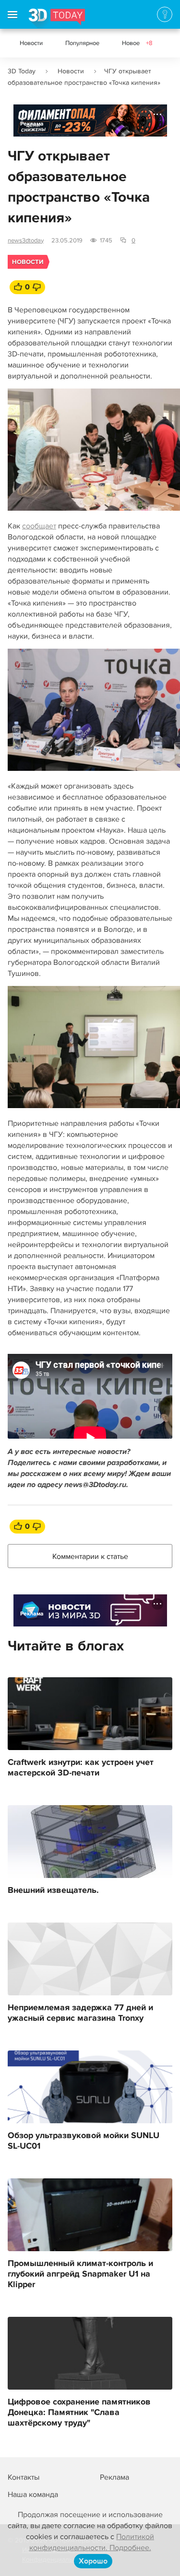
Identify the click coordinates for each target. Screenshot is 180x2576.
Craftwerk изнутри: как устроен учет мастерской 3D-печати (81, 1768)
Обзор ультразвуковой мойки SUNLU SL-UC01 (84, 2141)
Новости (31, 43)
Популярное (82, 43)
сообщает (39, 526)
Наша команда (33, 2495)
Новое (137, 43)
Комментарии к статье (90, 1557)
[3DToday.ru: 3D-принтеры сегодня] (57, 19)
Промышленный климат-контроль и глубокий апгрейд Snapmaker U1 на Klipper (80, 2274)
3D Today (22, 71)
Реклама (32, 124)
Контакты (24, 2477)
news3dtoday (26, 240)
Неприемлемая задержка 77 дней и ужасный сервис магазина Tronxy (80, 2013)
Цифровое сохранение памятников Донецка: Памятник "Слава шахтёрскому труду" (79, 2413)
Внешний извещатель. (53, 1890)
